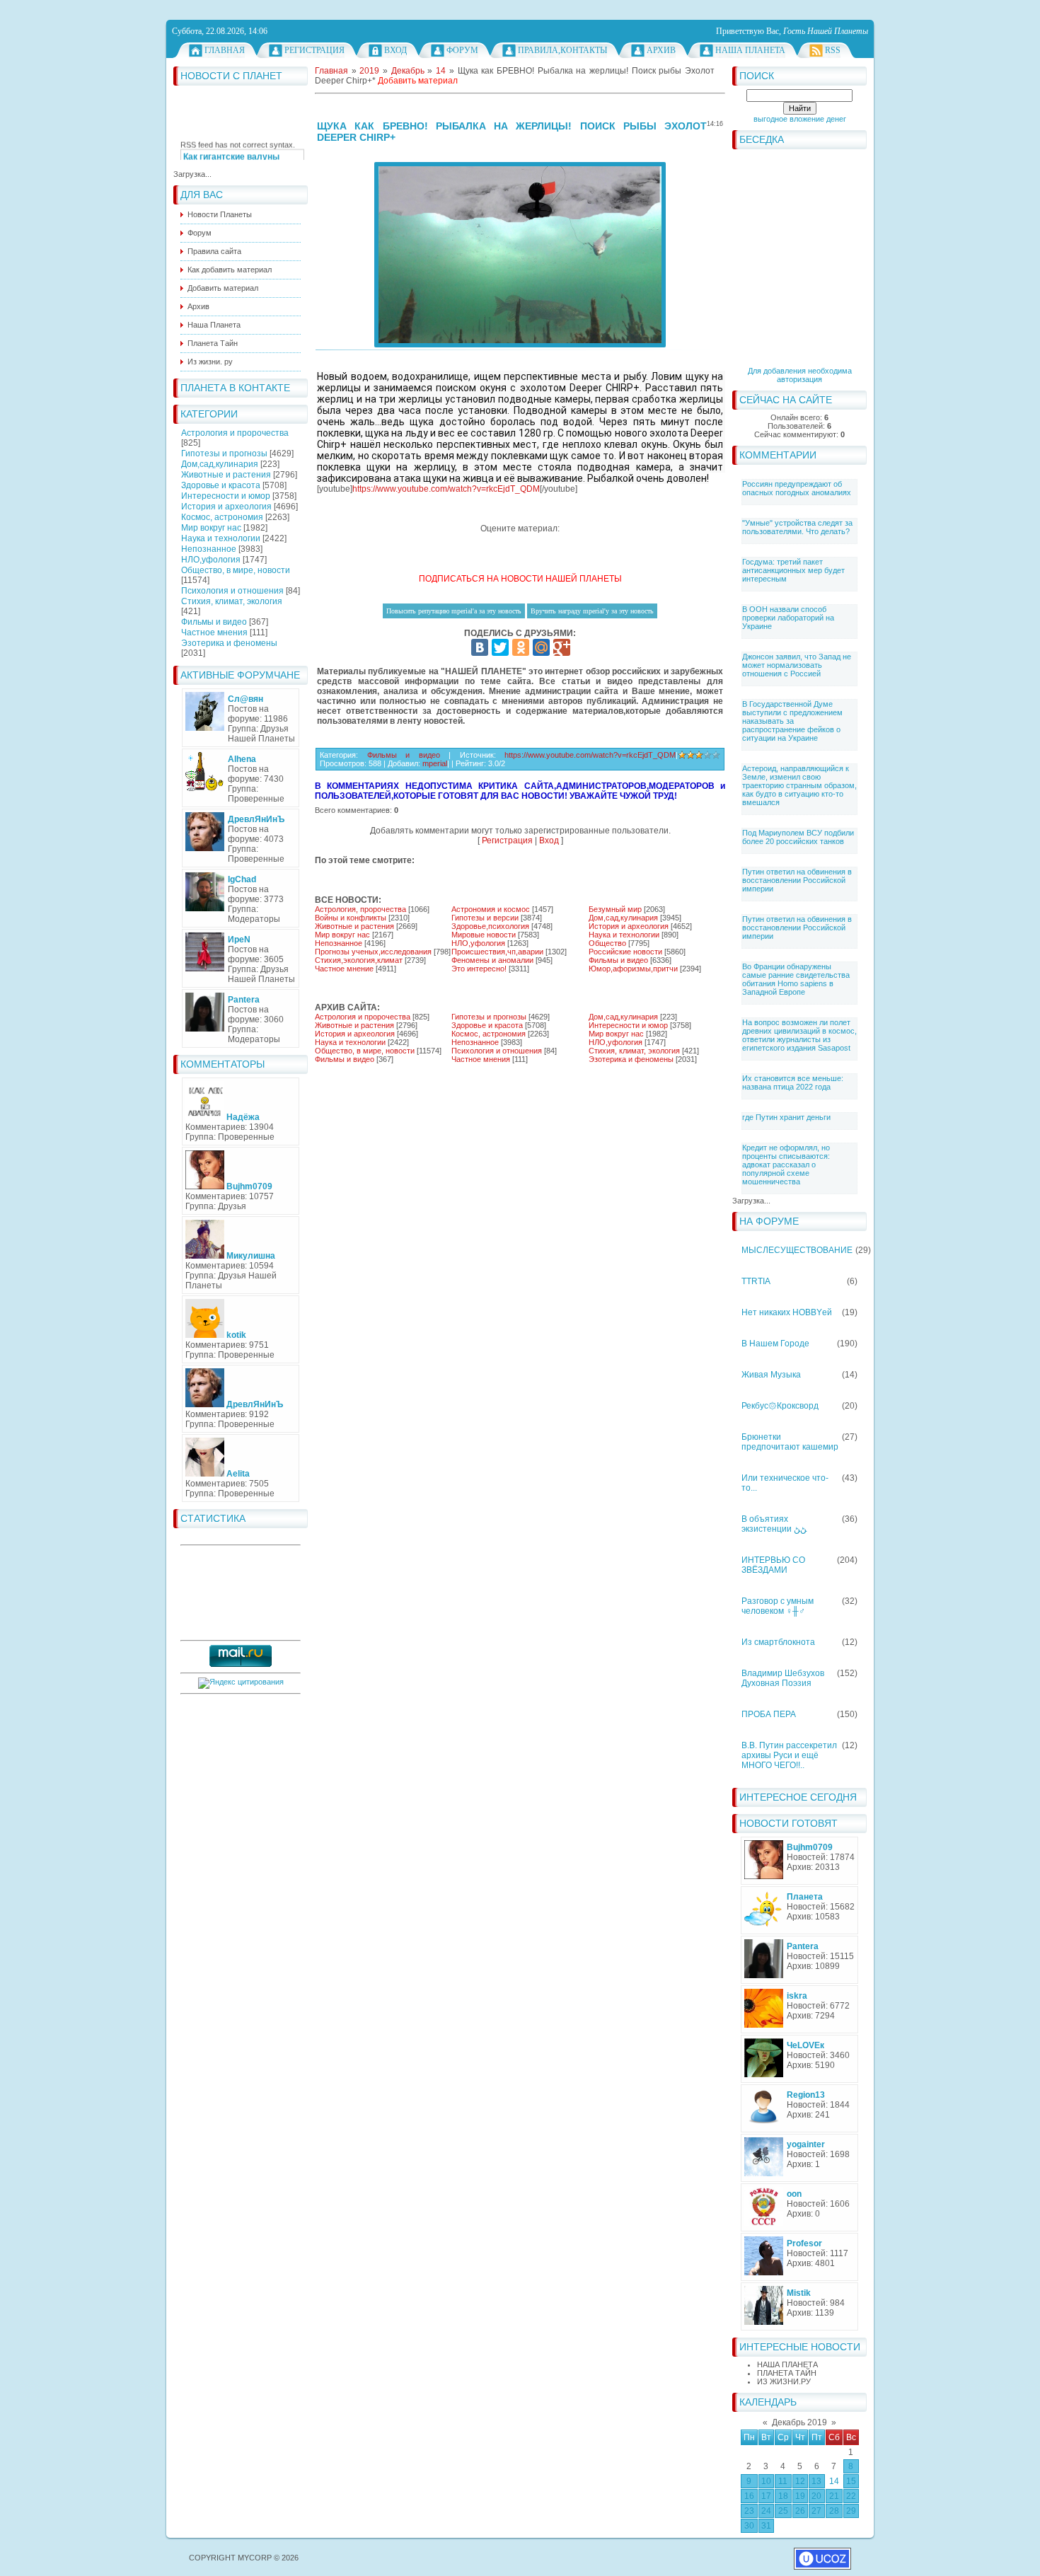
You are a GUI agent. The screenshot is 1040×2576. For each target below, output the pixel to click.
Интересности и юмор (226, 496)
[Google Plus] (562, 647)
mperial (435, 763)
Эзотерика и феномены (229, 643)
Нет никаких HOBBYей (787, 1312)
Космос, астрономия (222, 517)
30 (749, 2526)
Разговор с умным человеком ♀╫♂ (778, 1606)
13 (816, 2481)
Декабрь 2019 (799, 2422)
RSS (833, 50)
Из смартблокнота (778, 1642)
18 (783, 2496)
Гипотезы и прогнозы (224, 454)
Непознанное (209, 549)
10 (766, 2481)
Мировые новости (484, 935)
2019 (369, 71)
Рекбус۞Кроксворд (780, 1406)
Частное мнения (214, 633)
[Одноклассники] (521, 647)
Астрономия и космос (491, 909)
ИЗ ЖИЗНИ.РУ (784, 2381)
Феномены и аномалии (492, 960)
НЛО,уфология (211, 560)
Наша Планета (750, 50)
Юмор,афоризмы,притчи (633, 969)
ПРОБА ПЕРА (769, 1714)
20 (816, 2496)
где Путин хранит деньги (786, 1117)
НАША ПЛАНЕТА (787, 2364)
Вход (395, 50)
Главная (225, 50)
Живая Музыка (771, 1375)
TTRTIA (756, 1281)
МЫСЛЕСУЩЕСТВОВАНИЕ (797, 1250)
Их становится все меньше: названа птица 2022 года (793, 1082)
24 (766, 2511)
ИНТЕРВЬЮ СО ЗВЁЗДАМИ (773, 1565)
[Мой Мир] (541, 647)
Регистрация (314, 50)
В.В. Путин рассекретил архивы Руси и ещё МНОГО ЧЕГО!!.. (789, 1755)
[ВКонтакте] (480, 647)
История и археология (226, 507)
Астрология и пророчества (235, 433)
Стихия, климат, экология (232, 601)
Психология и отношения (232, 591)
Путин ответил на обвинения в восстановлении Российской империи (797, 880)
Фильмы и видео (214, 622)
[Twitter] (500, 647)
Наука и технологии (221, 538)
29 (851, 2511)
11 (783, 2481)
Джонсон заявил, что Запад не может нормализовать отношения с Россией (797, 665)
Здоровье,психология (490, 926)
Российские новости (625, 952)
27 (816, 2511)
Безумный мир (615, 909)
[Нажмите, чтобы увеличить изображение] (520, 255)
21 (834, 2496)
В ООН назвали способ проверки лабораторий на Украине (788, 618)
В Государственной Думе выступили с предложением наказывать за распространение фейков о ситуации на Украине (792, 721)
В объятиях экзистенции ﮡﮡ (774, 1524)
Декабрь (408, 71)
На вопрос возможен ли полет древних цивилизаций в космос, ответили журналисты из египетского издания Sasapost (799, 1035)
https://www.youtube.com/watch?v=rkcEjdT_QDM (446, 489)
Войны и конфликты (351, 918)
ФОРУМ (462, 50)
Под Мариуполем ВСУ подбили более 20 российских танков (798, 837)
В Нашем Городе (775, 1344)
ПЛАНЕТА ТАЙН (787, 2373)
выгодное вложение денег (800, 119)
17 (766, 2496)
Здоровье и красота (221, 485)
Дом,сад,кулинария (220, 464)
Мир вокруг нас (211, 528)
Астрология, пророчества (360, 909)
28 (834, 2511)
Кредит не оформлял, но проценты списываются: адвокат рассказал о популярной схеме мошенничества (786, 1165)
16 (749, 2496)
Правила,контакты (562, 50)
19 (800, 2496)
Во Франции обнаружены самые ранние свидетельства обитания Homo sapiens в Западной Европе (796, 979)
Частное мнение (344, 969)
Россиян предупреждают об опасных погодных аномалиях (797, 488)
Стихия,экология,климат (359, 960)
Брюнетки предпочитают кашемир (790, 1442)
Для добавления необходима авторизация (800, 375)
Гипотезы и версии (485, 918)
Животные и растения (226, 475)
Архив (661, 50)
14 (834, 2481)
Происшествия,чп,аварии (497, 952)
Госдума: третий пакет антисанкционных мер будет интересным (793, 570)
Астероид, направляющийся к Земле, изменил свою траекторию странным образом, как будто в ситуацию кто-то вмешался (799, 785)
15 (851, 2481)
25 (783, 2511)
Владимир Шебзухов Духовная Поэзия (783, 1678)
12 (800, 2481)
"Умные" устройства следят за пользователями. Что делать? (797, 527)
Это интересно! (479, 969)
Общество (607, 943)
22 (851, 2496)
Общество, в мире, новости (236, 570)
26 (800, 2511)
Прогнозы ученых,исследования (373, 952)
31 (766, 2526)
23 (749, 2511)
